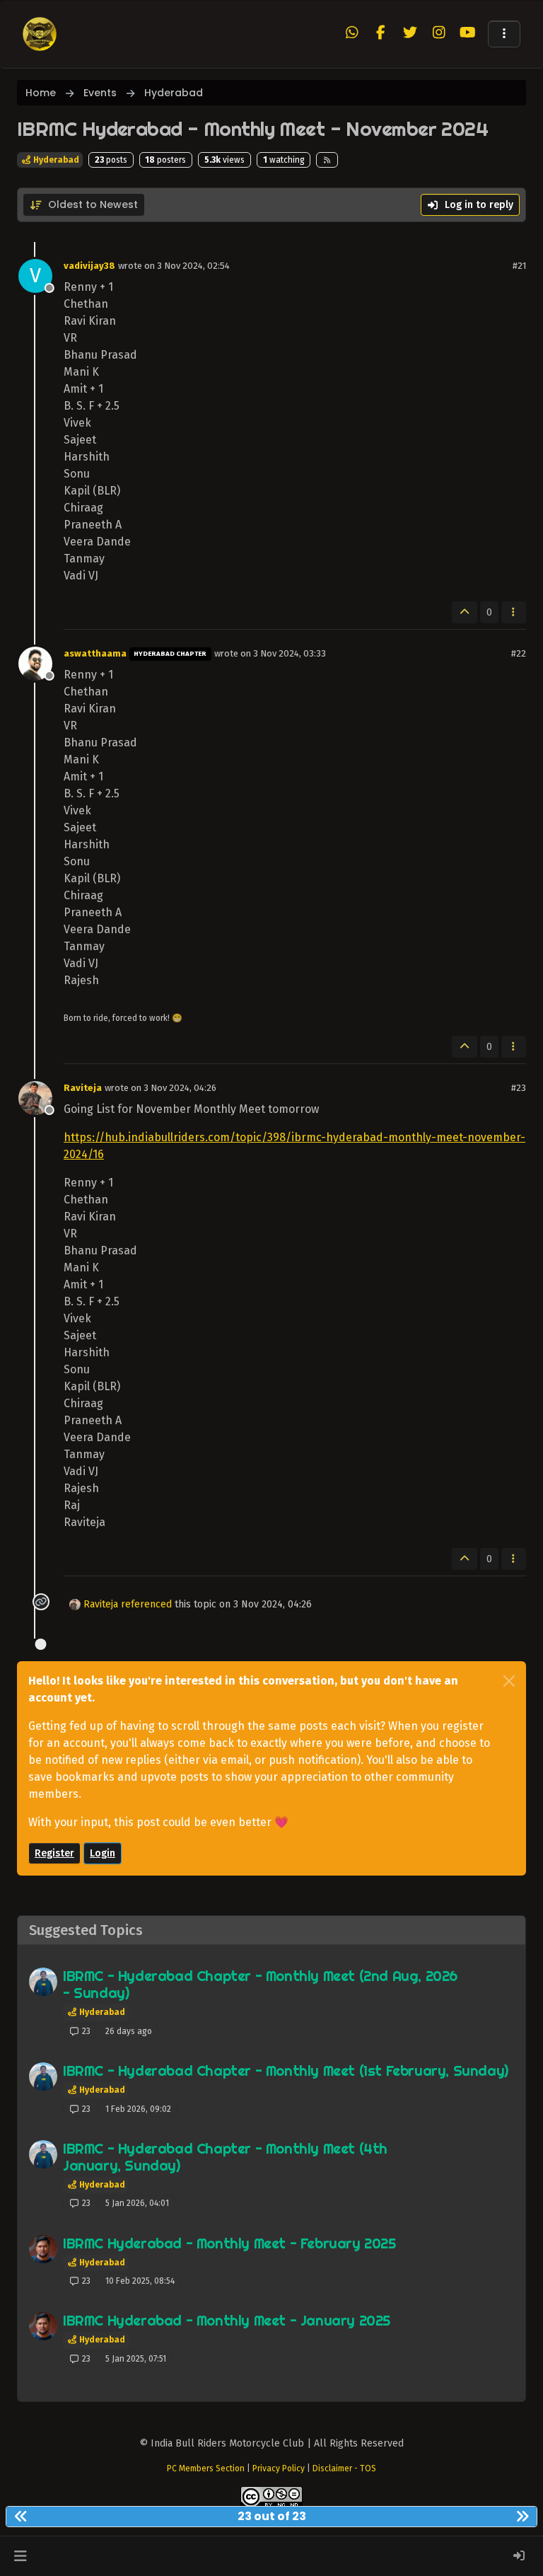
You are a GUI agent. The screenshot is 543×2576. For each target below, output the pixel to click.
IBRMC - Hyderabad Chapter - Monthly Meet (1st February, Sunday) (286, 2070)
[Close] (509, 1681)
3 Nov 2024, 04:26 (180, 1088)
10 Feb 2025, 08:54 (140, 2281)
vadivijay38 (89, 266)
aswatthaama (95, 653)
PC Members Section (206, 2468)
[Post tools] (514, 612)
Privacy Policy (279, 2468)
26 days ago (129, 2031)
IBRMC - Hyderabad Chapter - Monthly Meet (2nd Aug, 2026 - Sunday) (260, 1984)
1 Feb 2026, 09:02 (138, 2109)
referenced (146, 1604)
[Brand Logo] (40, 34)
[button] (504, 34)
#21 (519, 266)
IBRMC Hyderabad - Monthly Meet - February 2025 (229, 2243)
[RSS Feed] (327, 160)
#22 (519, 653)
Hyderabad (55, 160)
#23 (519, 1088)
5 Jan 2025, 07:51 (136, 2359)
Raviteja (83, 1088)
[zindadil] (43, 1982)
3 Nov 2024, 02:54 (193, 266)
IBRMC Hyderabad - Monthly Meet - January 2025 (227, 2320)
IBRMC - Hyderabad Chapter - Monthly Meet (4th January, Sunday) (225, 2157)
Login (103, 1853)
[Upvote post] (465, 612)
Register (54, 1853)
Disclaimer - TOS (344, 2468)
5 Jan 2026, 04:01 (137, 2203)
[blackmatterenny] (43, 2249)
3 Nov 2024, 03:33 (290, 653)
